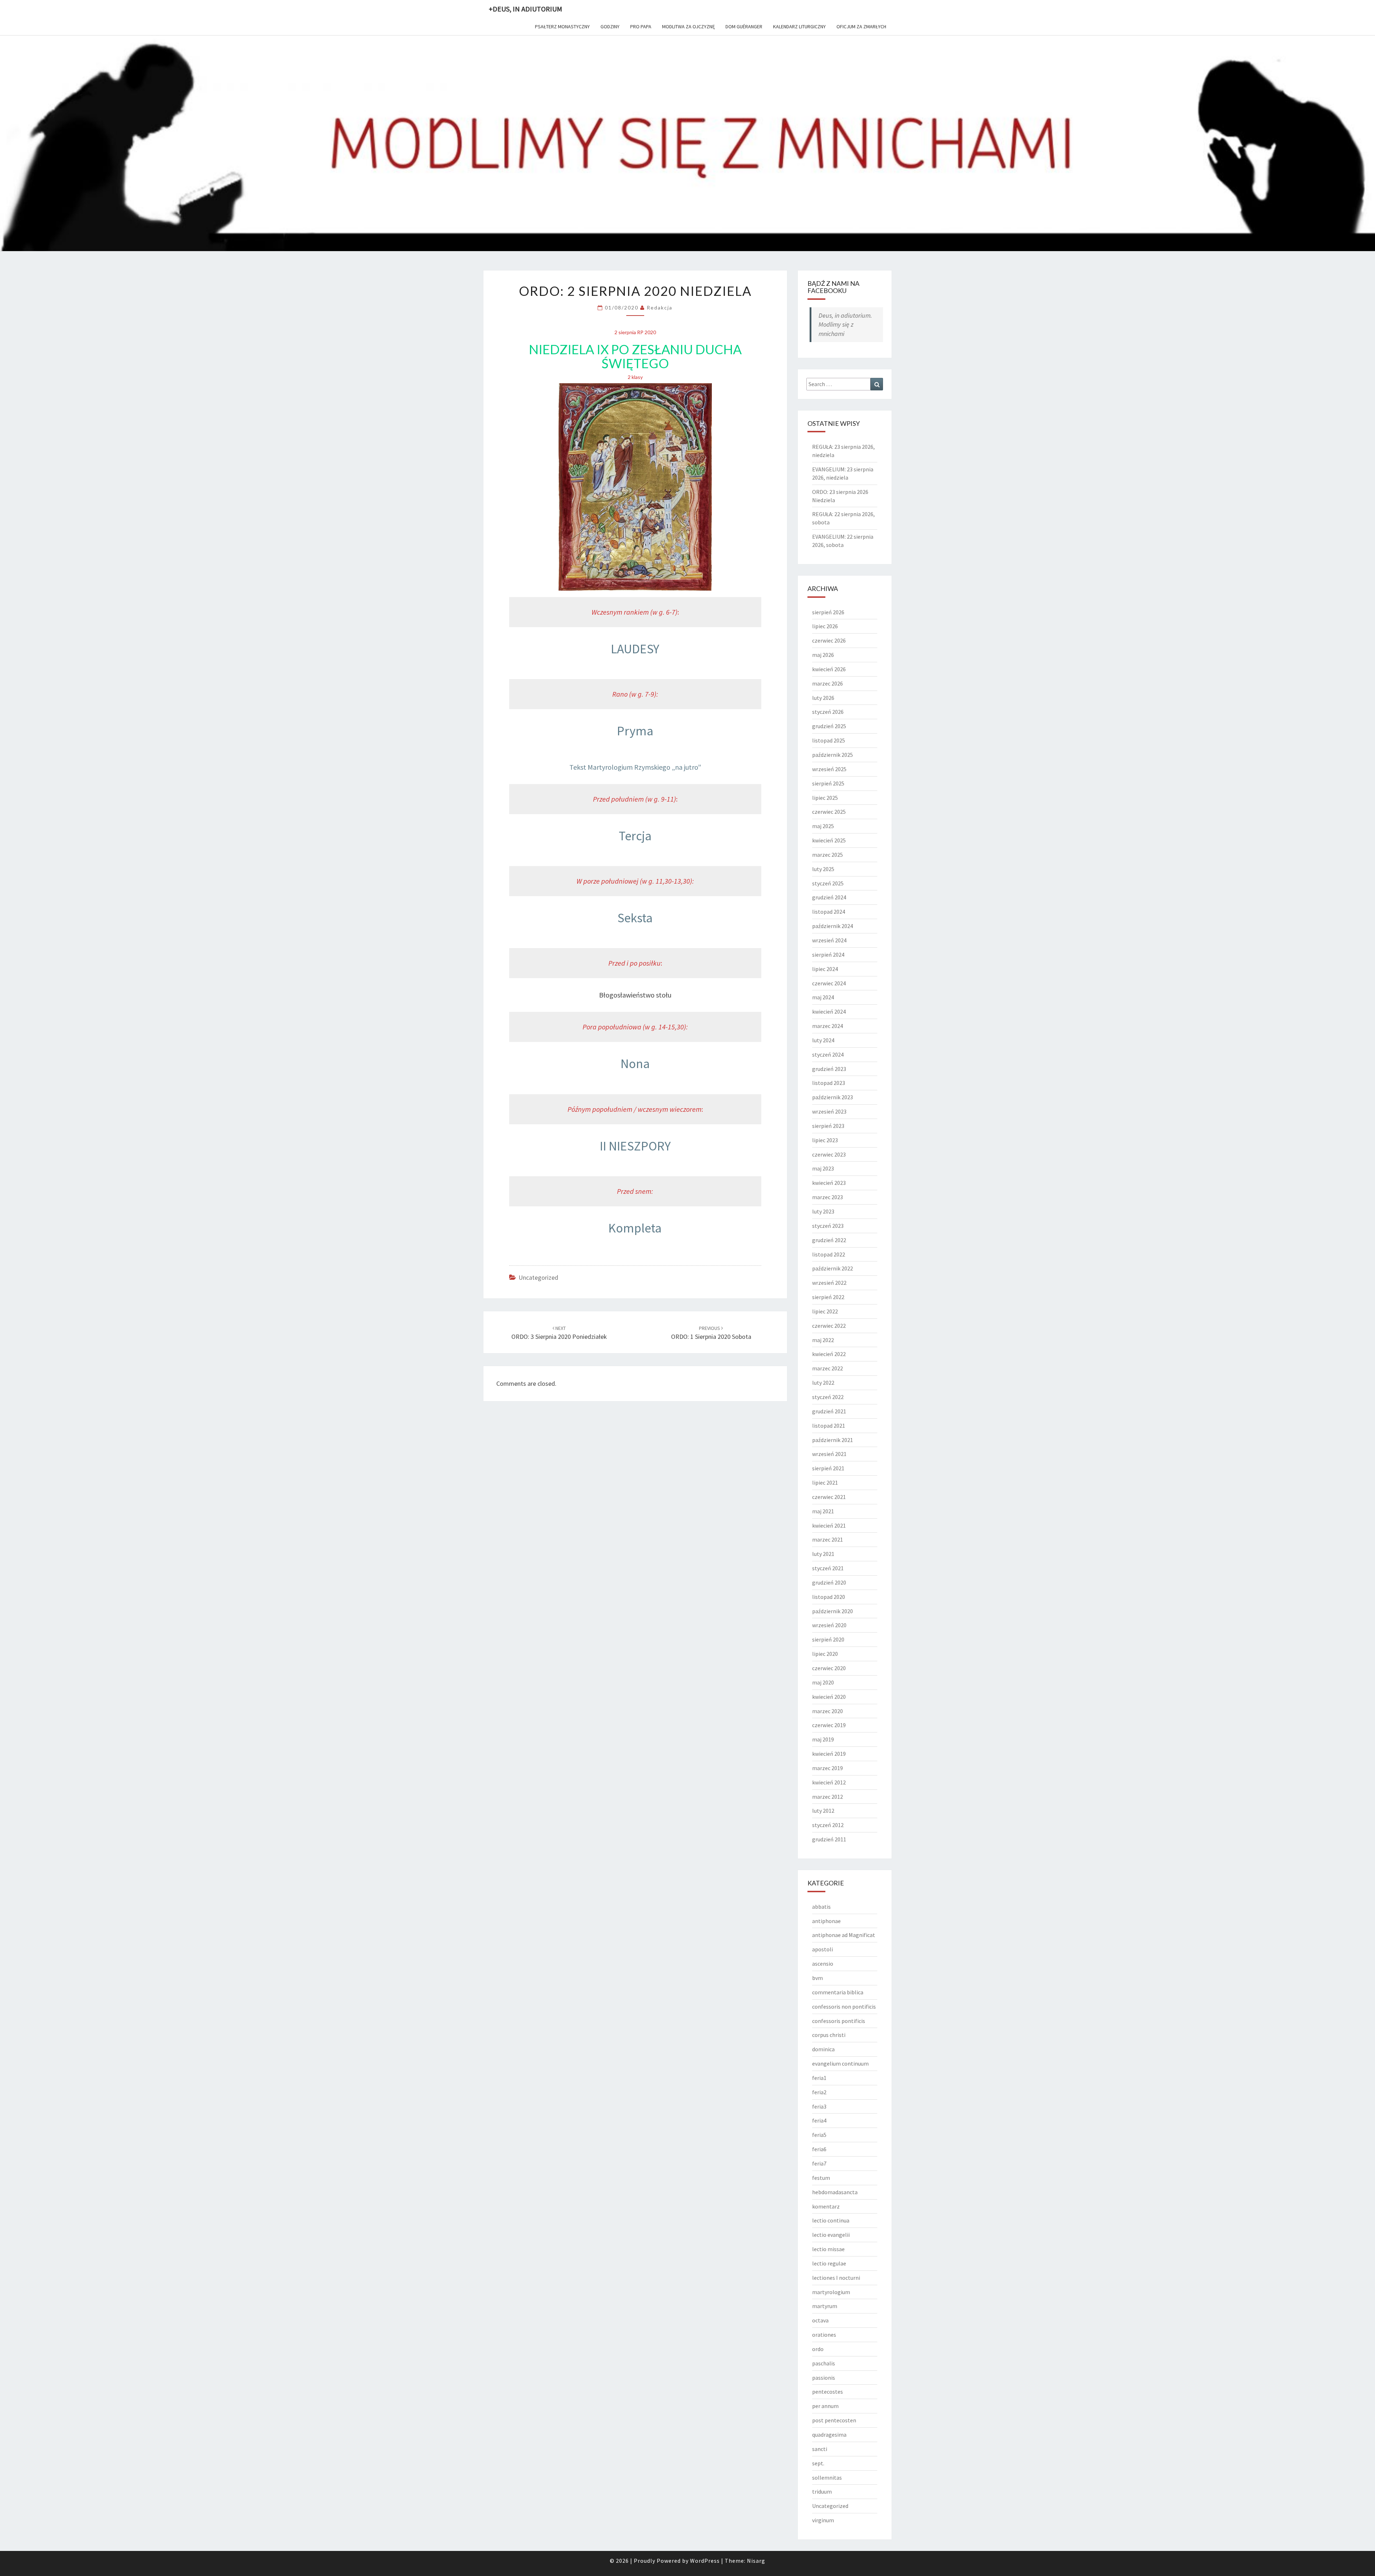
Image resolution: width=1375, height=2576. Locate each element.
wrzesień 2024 (829, 940)
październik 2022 (833, 1268)
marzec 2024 (828, 1026)
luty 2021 (823, 1554)
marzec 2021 (828, 1539)
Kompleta (635, 1228)
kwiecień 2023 (829, 1183)
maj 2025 (823, 826)
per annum (825, 2406)
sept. (818, 2463)
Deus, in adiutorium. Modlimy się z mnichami (845, 325)
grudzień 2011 (829, 1839)
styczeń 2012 (828, 1825)
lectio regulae (829, 2263)
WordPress (705, 2561)
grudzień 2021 (829, 1411)
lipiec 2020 (825, 1654)
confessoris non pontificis (844, 2007)
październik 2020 (833, 1611)
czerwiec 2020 (829, 1668)
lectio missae (828, 2249)
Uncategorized (538, 1277)
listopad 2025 (829, 740)
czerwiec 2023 (829, 1154)
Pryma (635, 731)
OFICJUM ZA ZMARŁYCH (861, 27)
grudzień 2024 (829, 897)
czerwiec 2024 (829, 983)
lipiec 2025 (825, 798)
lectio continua (831, 2220)
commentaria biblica (838, 1992)
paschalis (824, 2363)
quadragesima (829, 2435)
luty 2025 (823, 869)
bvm (817, 1978)
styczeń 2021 (828, 1568)
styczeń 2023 (828, 1226)
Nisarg (756, 2561)
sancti (820, 2449)
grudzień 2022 (829, 1240)
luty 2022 (823, 1383)
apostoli (822, 1949)
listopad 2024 (829, 912)
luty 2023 (823, 1211)
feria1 (819, 2078)
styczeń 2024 (828, 1054)
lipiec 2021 (825, 1482)
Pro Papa (641, 27)
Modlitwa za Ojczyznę (688, 27)
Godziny (610, 27)
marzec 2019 (828, 1768)
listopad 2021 (829, 1426)
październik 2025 (833, 755)
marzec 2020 (828, 1711)
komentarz (826, 2206)
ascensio (823, 1964)
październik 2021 (833, 1440)
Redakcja (660, 307)
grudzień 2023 (829, 1069)
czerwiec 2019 (829, 1725)
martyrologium (831, 2292)
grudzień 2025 (829, 726)
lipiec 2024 (825, 969)
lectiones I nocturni (836, 2278)
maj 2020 (823, 1682)
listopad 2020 (829, 1597)
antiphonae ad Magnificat (844, 1935)
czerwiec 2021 (829, 1497)
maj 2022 (823, 1340)
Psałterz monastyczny (562, 27)
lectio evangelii (831, 2235)
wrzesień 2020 (829, 1625)
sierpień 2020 (828, 1639)
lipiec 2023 (825, 1140)
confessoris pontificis (839, 2021)
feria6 (819, 2149)
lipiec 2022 (825, 1311)
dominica (823, 2049)
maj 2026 (823, 655)
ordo (818, 2349)
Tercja (635, 836)
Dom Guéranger (744, 27)
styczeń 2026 (828, 712)
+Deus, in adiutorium (525, 9)
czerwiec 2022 (829, 1326)
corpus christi (829, 2035)
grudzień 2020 (829, 1582)
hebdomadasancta (835, 2192)
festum (821, 2178)
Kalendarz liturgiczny (799, 27)
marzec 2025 (828, 855)
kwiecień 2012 (829, 1782)
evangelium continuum (840, 2063)
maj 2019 (823, 1739)
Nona (635, 1064)
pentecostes (828, 2392)
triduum (822, 2491)
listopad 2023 (829, 1083)
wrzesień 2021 (829, 1454)
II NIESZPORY (635, 1146)
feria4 (819, 2120)
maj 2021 (823, 1511)
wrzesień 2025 (829, 769)
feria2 (819, 2092)
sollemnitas (827, 2478)
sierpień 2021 (828, 1468)
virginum (823, 2520)
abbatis (821, 1907)
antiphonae (826, 1921)
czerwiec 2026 (829, 640)
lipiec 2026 (825, 626)
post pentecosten (834, 2420)
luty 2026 (823, 698)
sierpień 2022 (828, 1297)
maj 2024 (823, 997)
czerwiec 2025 (829, 812)
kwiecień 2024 (829, 1011)
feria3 (819, 2106)
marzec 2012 (828, 1797)
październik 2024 (833, 926)
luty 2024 (823, 1040)
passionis (824, 2378)
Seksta (635, 918)
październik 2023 (833, 1097)
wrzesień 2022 (829, 1283)
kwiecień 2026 (829, 669)
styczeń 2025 (828, 883)
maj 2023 (823, 1168)
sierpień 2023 (828, 1126)
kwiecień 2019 (829, 1754)
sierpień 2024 (828, 955)
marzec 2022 (828, 1368)
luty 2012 (823, 1811)
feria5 (819, 2135)
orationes (824, 2335)
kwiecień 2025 (829, 840)
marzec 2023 (828, 1197)
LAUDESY (635, 649)
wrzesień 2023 (829, 1111)
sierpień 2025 (828, 783)
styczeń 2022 (828, 1397)
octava (820, 2320)
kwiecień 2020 (829, 1697)
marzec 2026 (828, 683)
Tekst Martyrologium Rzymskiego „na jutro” (635, 767)
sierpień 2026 (828, 612)
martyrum (825, 2306)
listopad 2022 (829, 1254)
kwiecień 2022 (829, 1354)
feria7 (819, 2163)
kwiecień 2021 (829, 1525)
